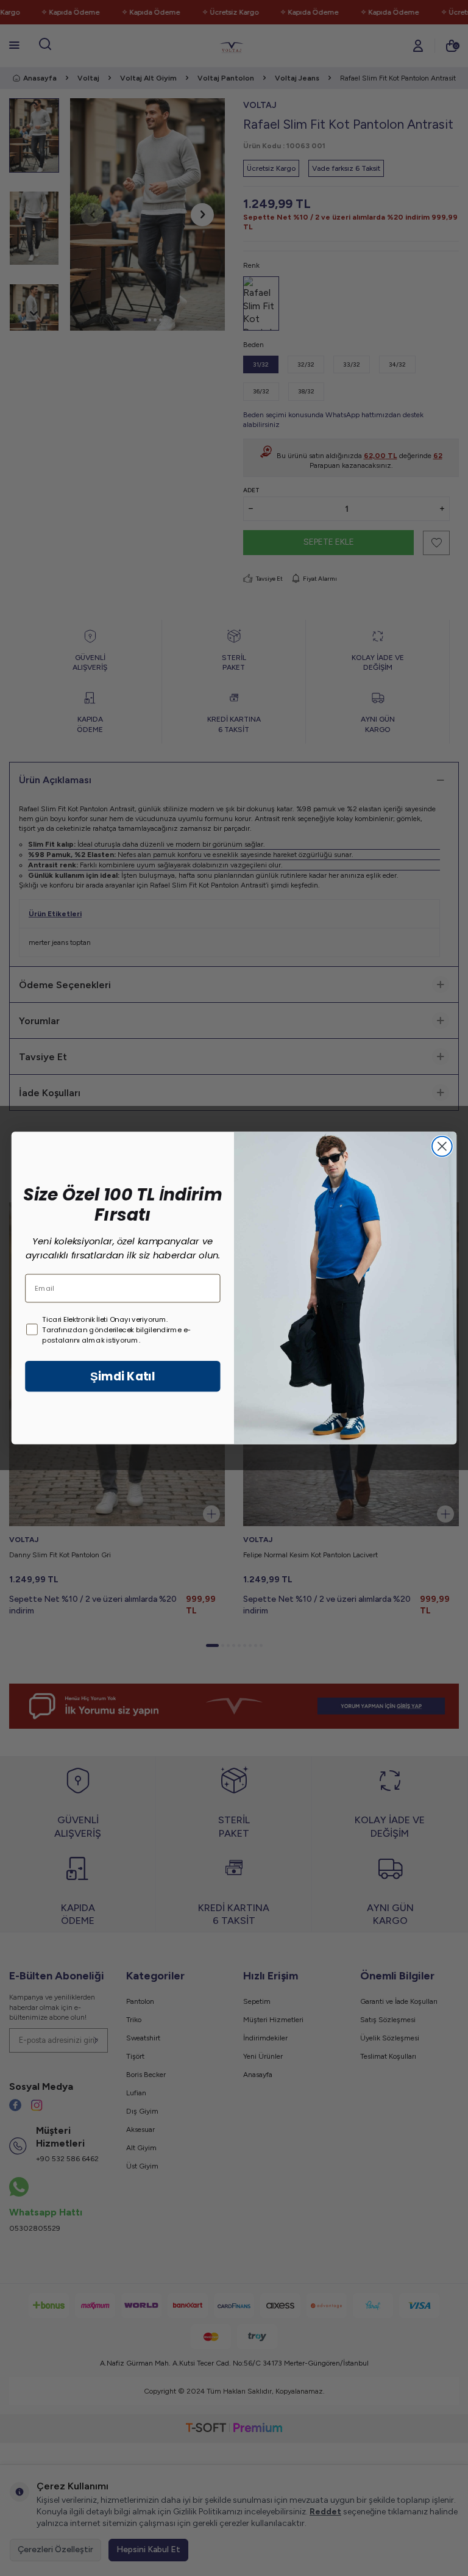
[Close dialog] (442, 1146)
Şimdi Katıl (122, 1376)
